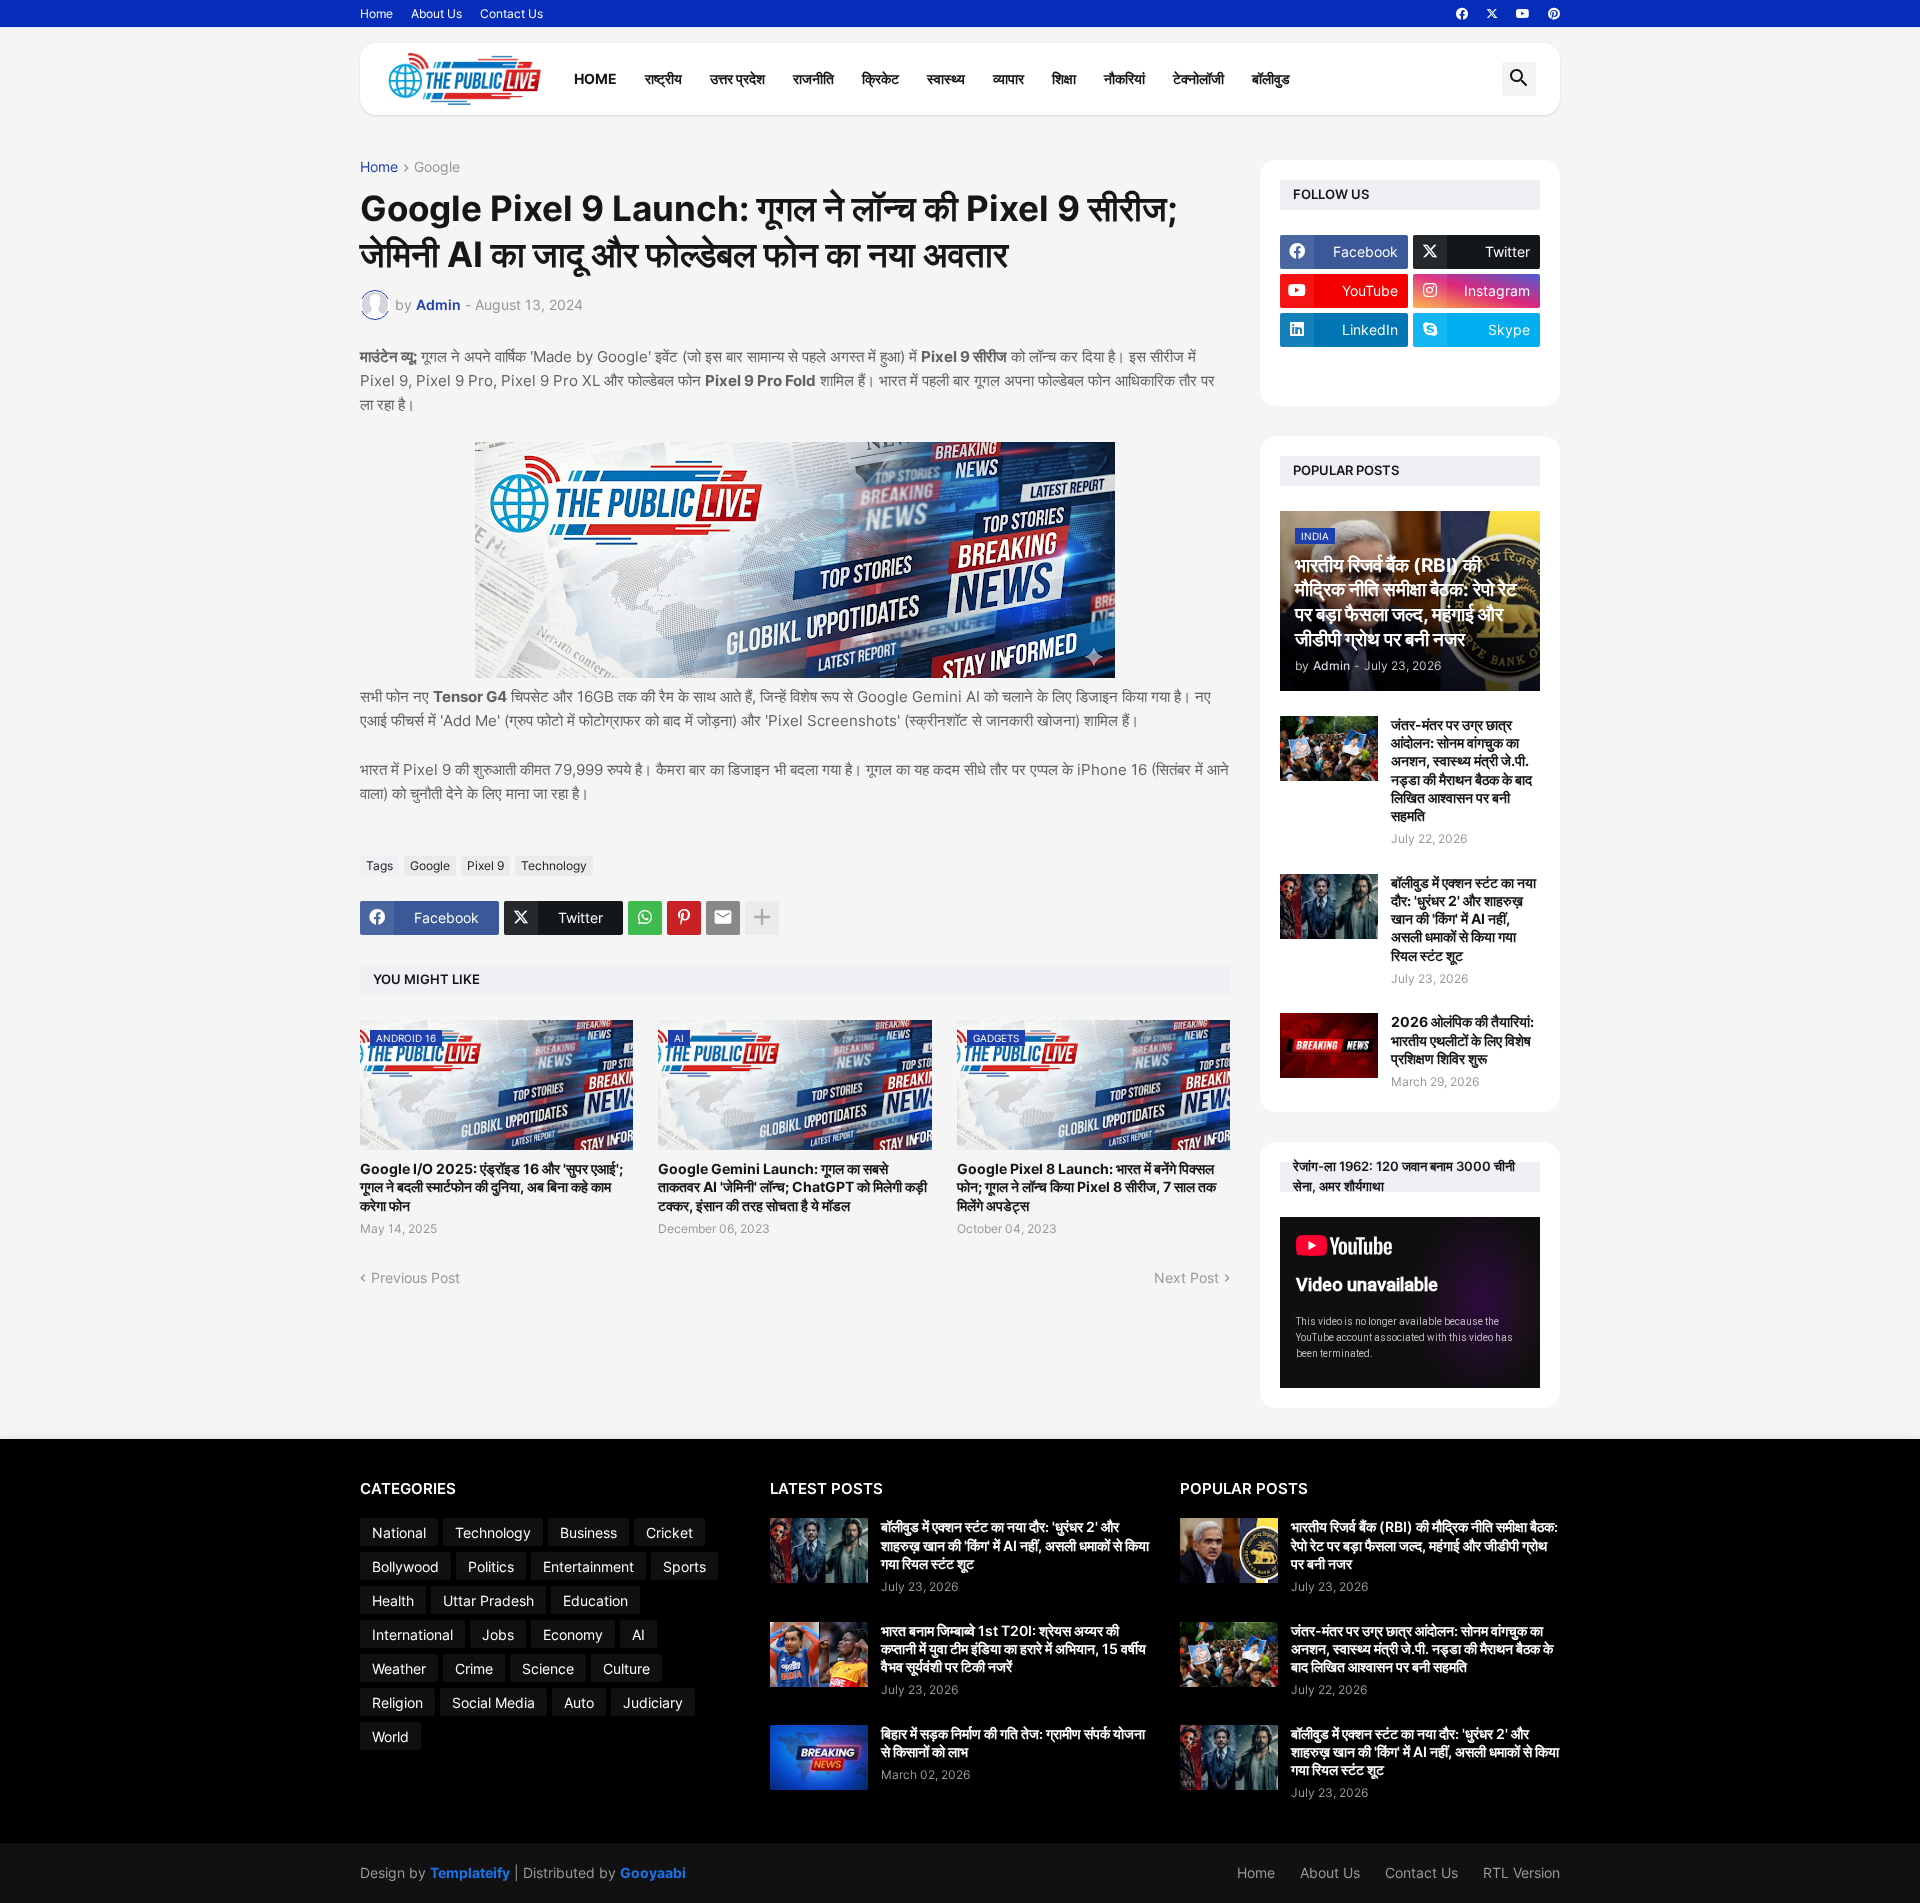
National (399, 1532)
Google (437, 167)
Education (595, 1600)
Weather (399, 1668)
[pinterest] (1554, 14)
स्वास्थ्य (946, 78)
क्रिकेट (880, 78)
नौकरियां (1124, 78)
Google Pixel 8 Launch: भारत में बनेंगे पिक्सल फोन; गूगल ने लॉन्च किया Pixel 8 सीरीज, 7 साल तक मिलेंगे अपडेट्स (1086, 1186)
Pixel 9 (485, 865)
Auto (579, 1702)
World (390, 1736)
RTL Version (1521, 1872)
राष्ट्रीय (663, 78)
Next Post (1186, 1277)
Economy (573, 1634)
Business (588, 1532)
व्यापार (1008, 78)
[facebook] (1462, 14)
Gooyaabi (653, 1872)
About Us (436, 13)
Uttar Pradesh (488, 1600)
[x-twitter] (1492, 14)
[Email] (723, 918)
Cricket (669, 1532)
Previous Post (415, 1277)
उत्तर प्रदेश (737, 78)
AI (638, 1634)
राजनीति (813, 78)
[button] (1519, 79)
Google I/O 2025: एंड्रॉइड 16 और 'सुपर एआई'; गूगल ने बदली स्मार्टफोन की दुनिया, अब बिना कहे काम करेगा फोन (491, 1186)
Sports (684, 1566)
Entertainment (588, 1566)
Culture (626, 1668)
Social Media (493, 1702)
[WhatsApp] (645, 918)
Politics (491, 1566)
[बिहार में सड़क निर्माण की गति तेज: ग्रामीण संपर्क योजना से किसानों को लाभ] (819, 1757)
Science (548, 1668)
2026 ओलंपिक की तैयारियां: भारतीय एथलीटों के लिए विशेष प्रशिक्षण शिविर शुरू (1462, 1039)
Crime (474, 1668)
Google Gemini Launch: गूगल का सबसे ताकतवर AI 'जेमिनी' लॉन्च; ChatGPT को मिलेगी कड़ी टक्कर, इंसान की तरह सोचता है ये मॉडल (792, 1186)
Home (376, 13)
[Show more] (762, 918)
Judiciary (653, 1702)
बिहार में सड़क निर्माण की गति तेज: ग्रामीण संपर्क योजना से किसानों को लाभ (1013, 1742)
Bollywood (405, 1566)
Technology (554, 865)
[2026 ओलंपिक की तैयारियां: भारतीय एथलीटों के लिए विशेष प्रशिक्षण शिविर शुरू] (1329, 1045)
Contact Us (511, 13)
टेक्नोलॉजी (1198, 78)
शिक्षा (1064, 78)
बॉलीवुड (1271, 78)
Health (393, 1600)
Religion (397, 1702)
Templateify (470, 1872)
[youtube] (1523, 14)
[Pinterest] (684, 918)
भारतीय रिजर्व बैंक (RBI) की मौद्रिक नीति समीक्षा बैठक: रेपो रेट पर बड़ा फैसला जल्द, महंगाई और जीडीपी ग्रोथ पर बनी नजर (1424, 1544)
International (412, 1634)
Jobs (498, 1634)
